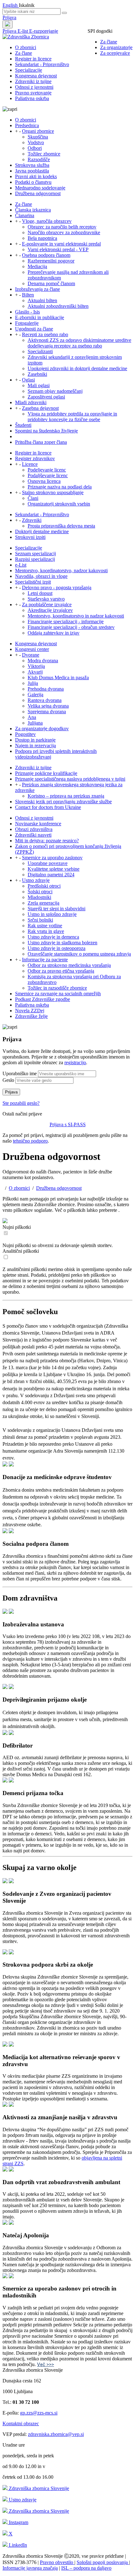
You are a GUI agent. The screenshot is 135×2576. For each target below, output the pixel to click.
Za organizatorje (116, 47)
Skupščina (38, 137)
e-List (21, 565)
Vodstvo (36, 142)
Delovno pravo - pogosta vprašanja (57, 588)
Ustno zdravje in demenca (53, 937)
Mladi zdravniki (31, 402)
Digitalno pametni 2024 (51, 875)
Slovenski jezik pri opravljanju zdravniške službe (63, 802)
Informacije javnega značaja (30, 2568)
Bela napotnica (42, 238)
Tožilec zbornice (44, 154)
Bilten (28, 295)
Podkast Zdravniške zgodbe (43, 999)
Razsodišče (39, 159)
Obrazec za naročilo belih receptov (62, 227)
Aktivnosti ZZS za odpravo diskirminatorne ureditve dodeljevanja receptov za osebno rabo (79, 343)
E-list (23, 31)
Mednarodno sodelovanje (40, 188)
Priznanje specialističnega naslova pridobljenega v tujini (70, 779)
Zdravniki (32, 520)
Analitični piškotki (21, 1251)
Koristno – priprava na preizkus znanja (66, 796)
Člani (33, 498)
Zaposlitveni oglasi (46, 397)
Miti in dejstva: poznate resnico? (47, 841)
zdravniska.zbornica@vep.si (56, 2434)
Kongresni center (32, 649)
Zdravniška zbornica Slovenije (38, 2488)
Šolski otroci (40, 892)
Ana (32, 717)
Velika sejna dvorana (48, 706)
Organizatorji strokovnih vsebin (59, 504)
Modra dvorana (43, 661)
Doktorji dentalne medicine (42, 531)
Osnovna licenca (44, 481)
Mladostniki (39, 897)
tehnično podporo (30, 1141)
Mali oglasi (39, 385)
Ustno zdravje (36, 880)
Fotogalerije (27, 323)
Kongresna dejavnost (36, 76)
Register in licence (33, 59)
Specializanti (40, 351)
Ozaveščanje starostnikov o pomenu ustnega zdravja (79, 954)
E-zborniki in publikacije (40, 317)
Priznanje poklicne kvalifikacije (46, 773)
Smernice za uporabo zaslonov (52, 858)
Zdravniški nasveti (33, 835)
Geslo (8, 1080)
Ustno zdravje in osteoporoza (57, 948)
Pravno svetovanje (33, 93)
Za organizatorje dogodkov (42, 729)
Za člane (109, 42)
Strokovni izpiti (30, 537)
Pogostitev (25, 734)
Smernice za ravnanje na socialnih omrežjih (58, 994)
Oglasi (28, 380)
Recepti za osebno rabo (45, 334)
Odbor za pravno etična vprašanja (61, 971)
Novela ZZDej (30, 1011)
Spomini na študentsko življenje (46, 431)
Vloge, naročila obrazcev (47, 221)
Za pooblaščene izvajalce (47, 604)
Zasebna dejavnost (40, 408)
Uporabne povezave (48, 863)
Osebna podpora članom (46, 255)
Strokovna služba (32, 165)
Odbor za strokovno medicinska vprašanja (69, 965)
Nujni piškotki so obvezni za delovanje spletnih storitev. (58, 1245)
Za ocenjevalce (115, 53)
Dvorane (31, 655)
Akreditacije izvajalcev (50, 610)
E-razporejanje (44, 31)
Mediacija (37, 266)
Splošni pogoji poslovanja (103, 2562)
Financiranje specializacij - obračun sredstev (71, 627)
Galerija (35, 695)
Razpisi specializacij (35, 559)
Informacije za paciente (45, 960)
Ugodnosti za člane (34, 329)
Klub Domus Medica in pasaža (58, 678)
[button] (67, 1471)
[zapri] (5, 1465)
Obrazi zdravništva (34, 829)
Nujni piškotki (17, 1227)
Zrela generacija (43, 903)
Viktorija (36, 666)
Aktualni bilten (42, 300)
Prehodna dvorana (46, 689)
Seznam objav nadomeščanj (55, 391)
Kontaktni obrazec (21, 2423)
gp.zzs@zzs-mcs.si (39, 2413)
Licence (30, 464)
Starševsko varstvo (46, 599)
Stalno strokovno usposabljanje (53, 492)
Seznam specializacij (35, 554)
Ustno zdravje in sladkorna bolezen (62, 943)
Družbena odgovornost (38, 193)
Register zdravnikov (35, 458)
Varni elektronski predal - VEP (58, 249)
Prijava (9, 17)
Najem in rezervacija (35, 746)
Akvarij (35, 672)
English (11, 5)
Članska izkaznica (33, 210)
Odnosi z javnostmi (34, 87)
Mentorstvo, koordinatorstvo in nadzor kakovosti (76, 616)
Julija (33, 683)
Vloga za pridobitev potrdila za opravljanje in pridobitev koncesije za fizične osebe (72, 417)
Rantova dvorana (45, 700)
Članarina (25, 215)
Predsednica (27, 125)
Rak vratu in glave (46, 931)
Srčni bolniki (40, 920)
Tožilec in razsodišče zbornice (57, 988)
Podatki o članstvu (33, 182)
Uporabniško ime (20, 1073)
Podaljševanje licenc (48, 475)
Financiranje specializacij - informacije (66, 621)
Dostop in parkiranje (35, 740)
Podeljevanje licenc (47, 470)
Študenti (23, 425)
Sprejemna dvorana (47, 712)
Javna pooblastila (32, 171)
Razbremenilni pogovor (51, 261)
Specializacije (29, 70)
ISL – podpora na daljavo (86, 2568)
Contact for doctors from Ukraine (48, 807)
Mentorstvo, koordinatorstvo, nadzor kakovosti (61, 571)
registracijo (75, 1062)
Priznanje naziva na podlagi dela (60, 487)
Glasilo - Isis (27, 312)
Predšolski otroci (44, 886)
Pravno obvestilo (57, 2562)
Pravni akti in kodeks (36, 176)
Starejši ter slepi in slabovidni (57, 909)
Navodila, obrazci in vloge (41, 576)
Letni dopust (40, 593)
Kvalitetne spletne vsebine (54, 869)
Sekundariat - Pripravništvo (42, 64)
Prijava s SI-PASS (68, 1124)
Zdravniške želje (31, 1016)
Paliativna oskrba (32, 98)
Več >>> (46, 2364)
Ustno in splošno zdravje (52, 914)
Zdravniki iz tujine (33, 81)
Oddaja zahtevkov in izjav (54, 633)
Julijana (35, 723)
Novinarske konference (38, 824)
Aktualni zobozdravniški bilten (58, 306)
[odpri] (11, 1465)
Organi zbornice (38, 131)
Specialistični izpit (33, 582)
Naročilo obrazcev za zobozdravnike (64, 232)
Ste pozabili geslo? (21, 1103)
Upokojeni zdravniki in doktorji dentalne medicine (77, 368)
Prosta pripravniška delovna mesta (61, 526)
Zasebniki (37, 374)
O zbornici (26, 47)
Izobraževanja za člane (38, 289)
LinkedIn (17, 2545)
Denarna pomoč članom (51, 283)
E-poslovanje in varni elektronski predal (61, 244)
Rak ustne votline (45, 926)
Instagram (18, 2522)
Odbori (35, 148)
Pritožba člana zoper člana (41, 442)
